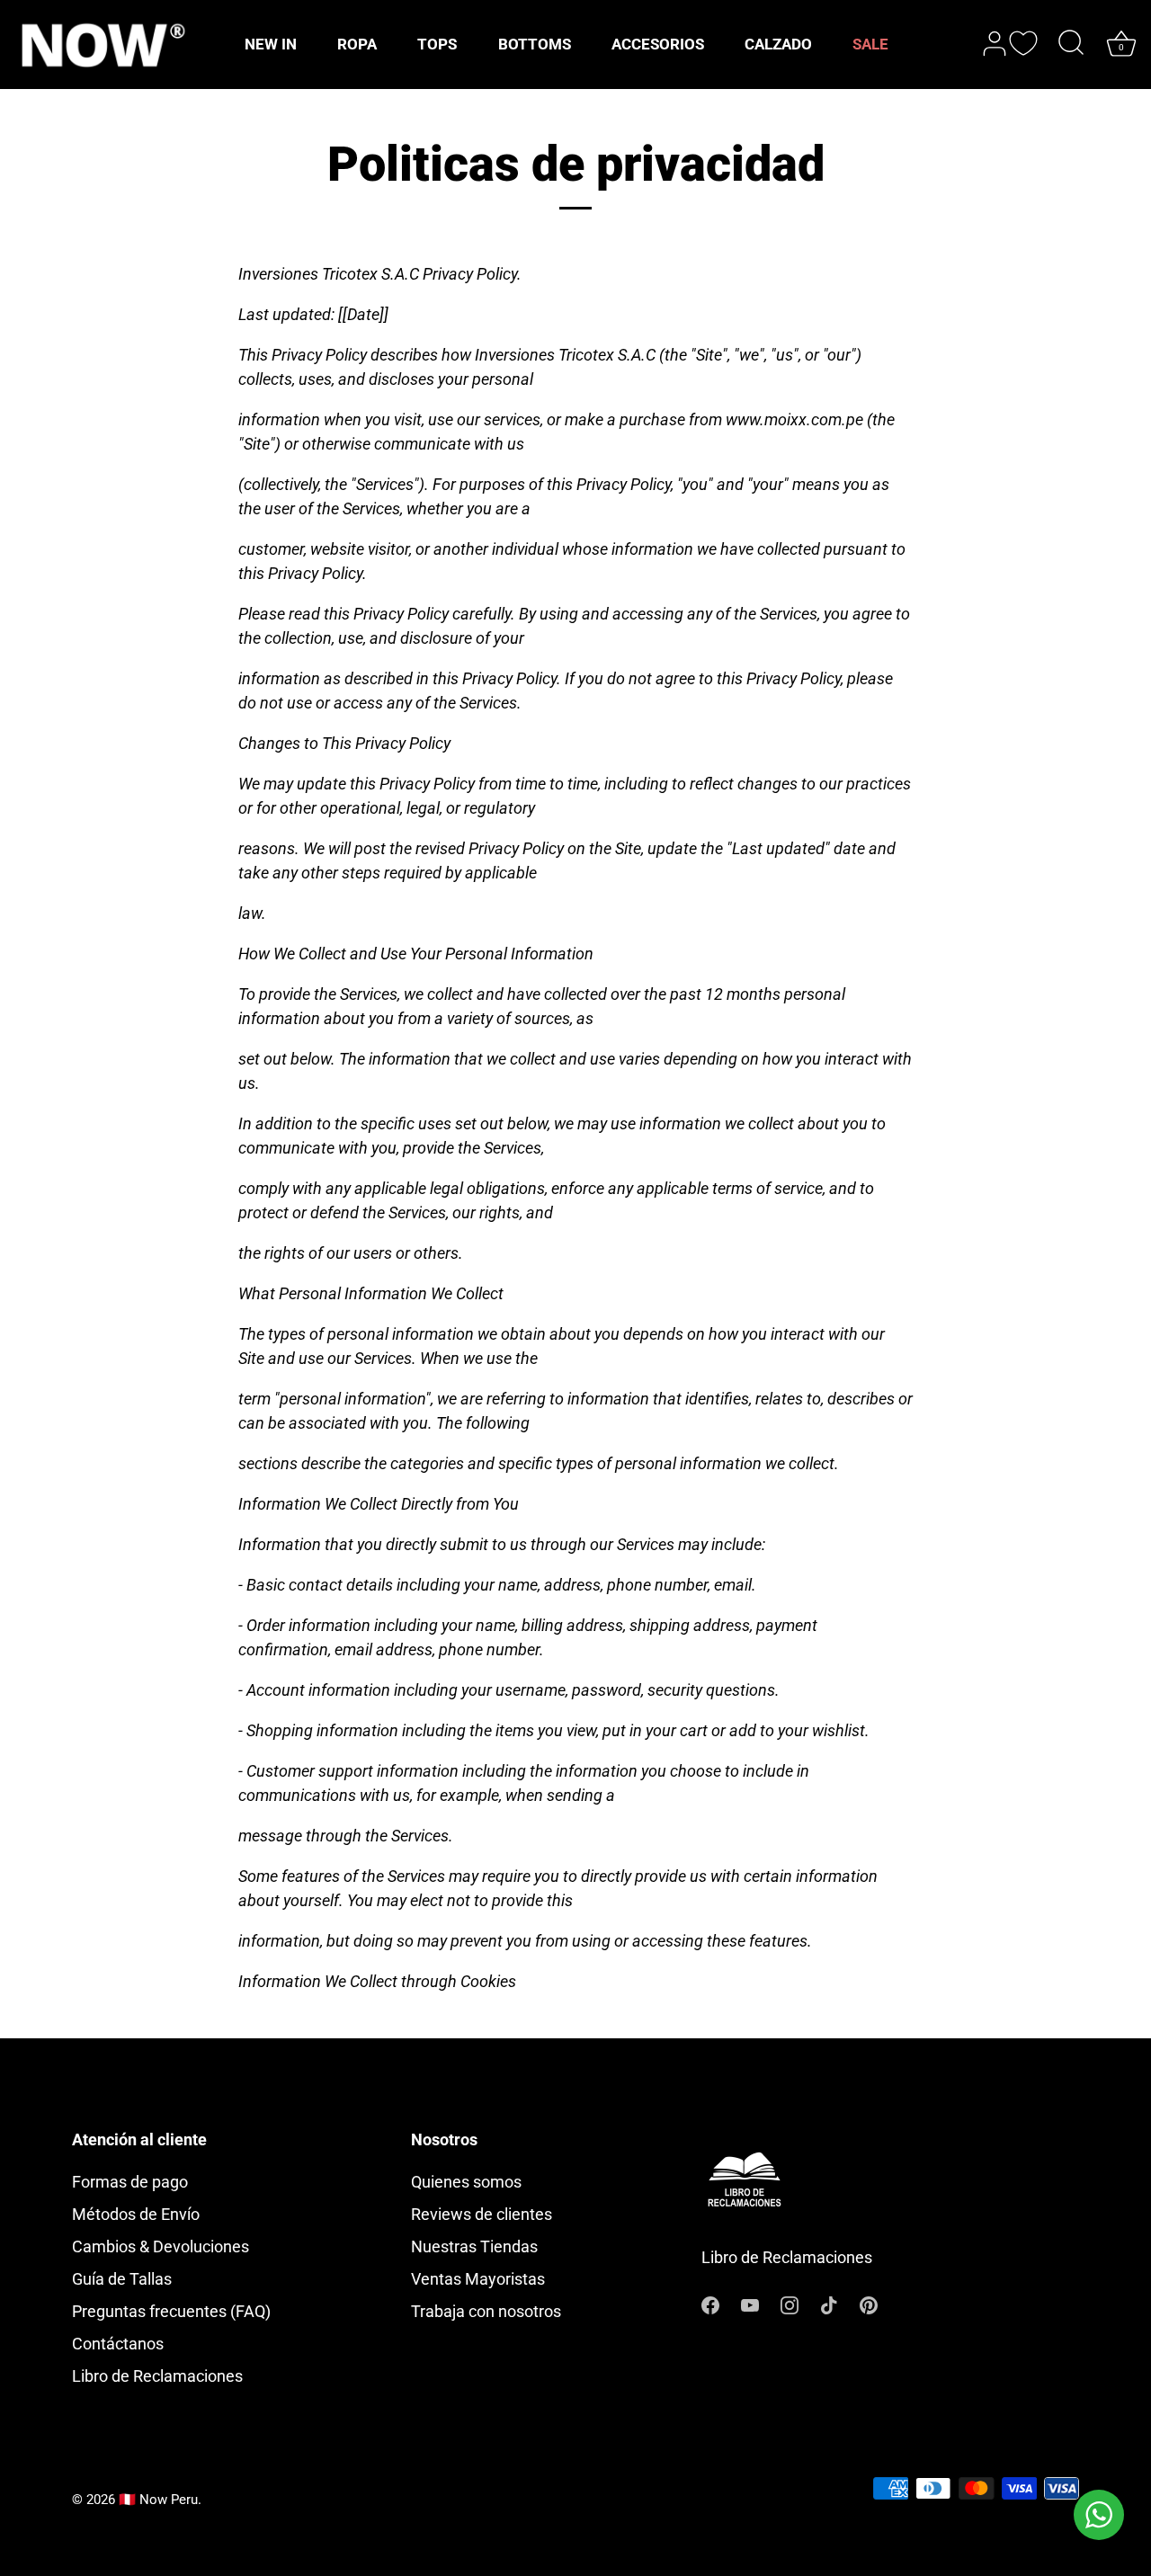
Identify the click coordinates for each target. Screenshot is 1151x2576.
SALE (870, 44)
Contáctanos (118, 2344)
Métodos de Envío (136, 2214)
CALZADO (778, 44)
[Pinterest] (869, 2303)
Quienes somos (466, 2182)
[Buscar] (1071, 44)
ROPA (357, 44)
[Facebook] (710, 2303)
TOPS (437, 44)
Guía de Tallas (122, 2279)
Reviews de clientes (482, 2214)
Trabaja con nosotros (486, 2311)
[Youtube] (750, 2303)
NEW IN (271, 44)
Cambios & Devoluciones (161, 2246)
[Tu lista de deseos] (1023, 43)
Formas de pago (130, 2182)
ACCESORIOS (658, 44)
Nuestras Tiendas (474, 2246)
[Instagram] (790, 2303)
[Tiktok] (829, 2303)
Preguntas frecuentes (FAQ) (171, 2311)
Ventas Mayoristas (478, 2279)
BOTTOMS (535, 44)
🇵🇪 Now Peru (158, 2500)
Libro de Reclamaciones (157, 2376)
